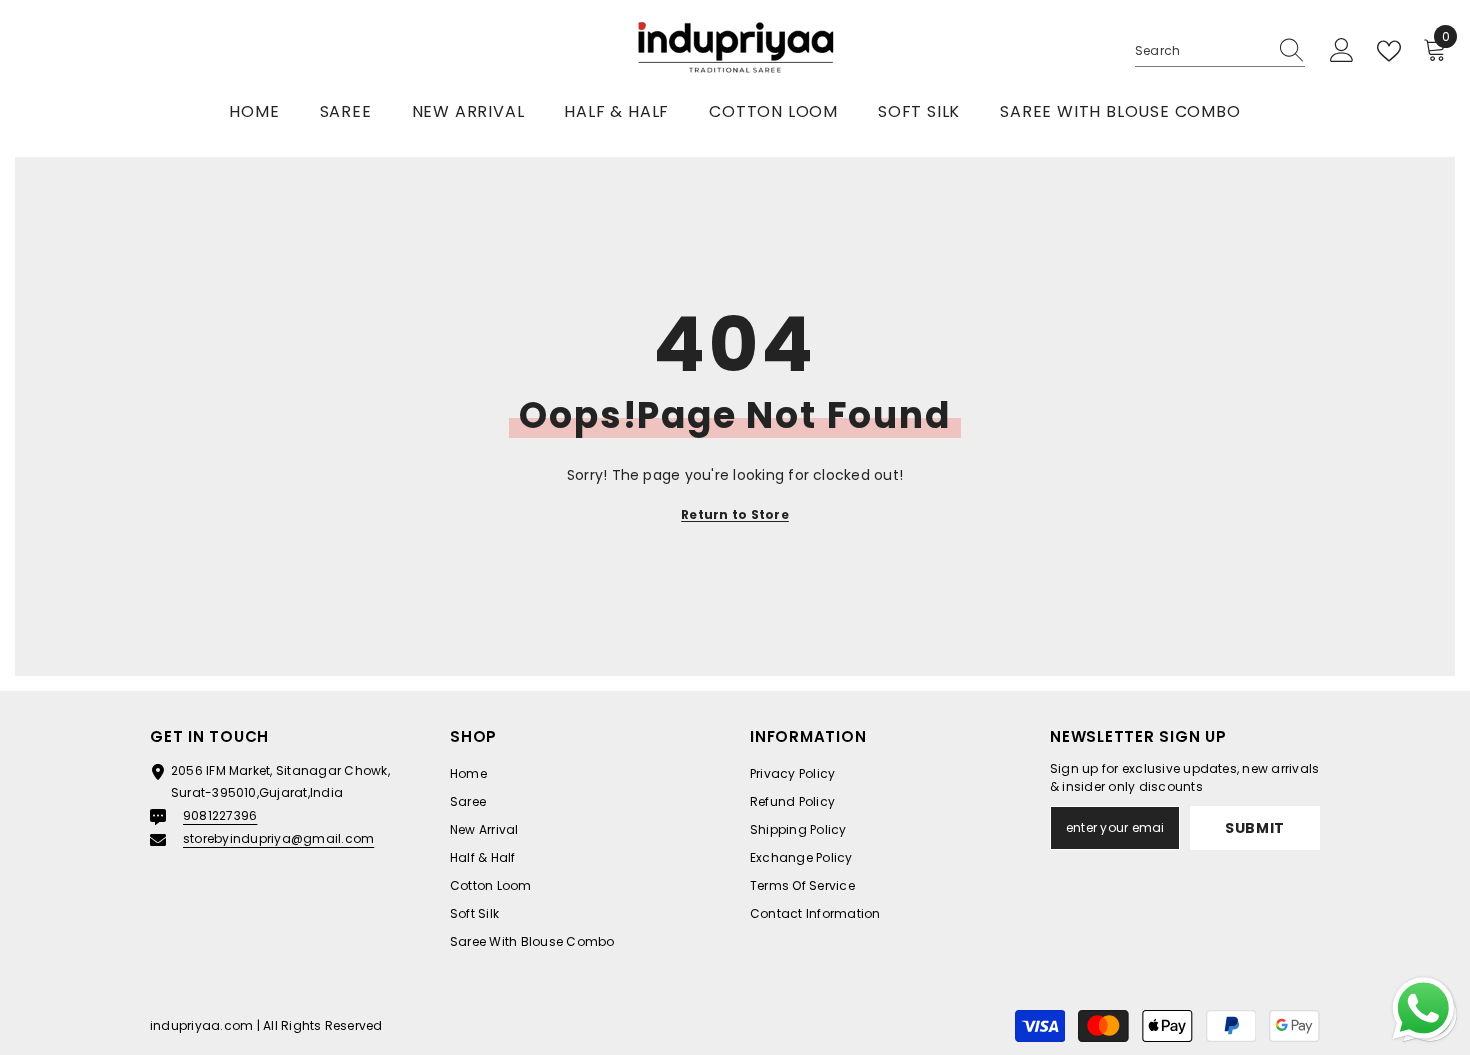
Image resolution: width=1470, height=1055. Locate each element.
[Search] (1220, 51)
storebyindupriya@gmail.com (278, 838)
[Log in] (1342, 51)
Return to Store (735, 514)
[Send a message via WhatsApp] (1423, 1008)
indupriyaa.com (201, 1025)
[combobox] (1201, 51)
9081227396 (220, 815)
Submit (1255, 828)
